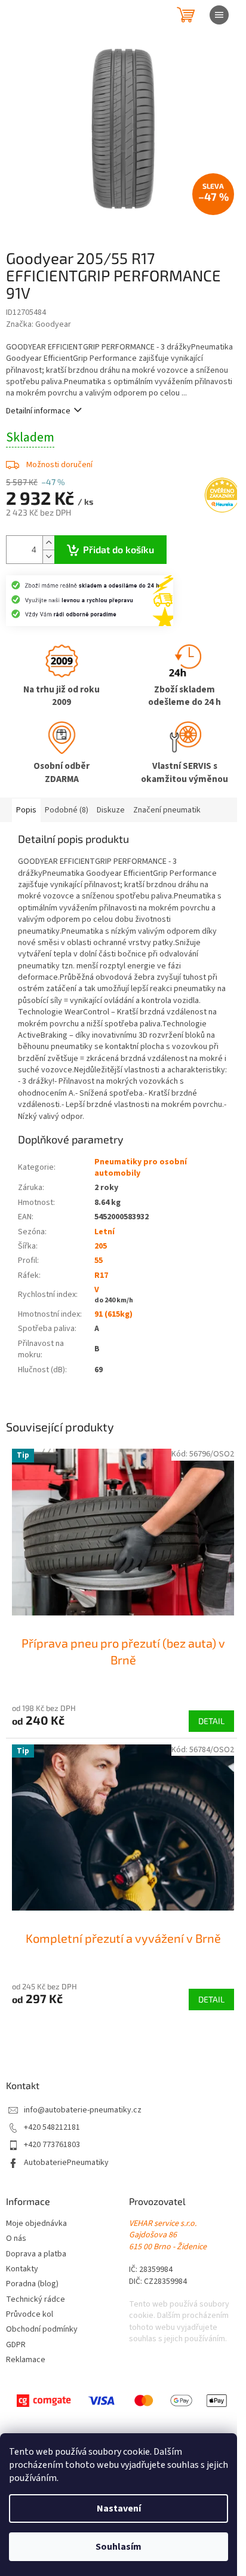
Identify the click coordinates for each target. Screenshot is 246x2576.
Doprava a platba (36, 2254)
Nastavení (119, 2508)
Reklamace (26, 2360)
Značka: (39, 324)
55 (99, 1261)
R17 (101, 1275)
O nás (16, 2239)
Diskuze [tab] (111, 810)
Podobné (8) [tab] (67, 810)
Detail (211, 1721)
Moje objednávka (36, 2224)
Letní (104, 1232)
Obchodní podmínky (42, 2330)
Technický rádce (36, 2300)
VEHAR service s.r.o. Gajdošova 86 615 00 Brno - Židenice (168, 2235)
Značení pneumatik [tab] (167, 810)
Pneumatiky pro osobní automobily (141, 1168)
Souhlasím (119, 2547)
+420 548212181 (52, 2128)
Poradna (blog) (32, 2284)
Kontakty (22, 2269)
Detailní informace (38, 411)
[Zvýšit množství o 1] (48, 543)
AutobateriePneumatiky (66, 2163)
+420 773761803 (52, 2145)
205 (101, 1246)
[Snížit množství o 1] (48, 556)
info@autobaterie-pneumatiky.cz (83, 2110)
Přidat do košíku (119, 549)
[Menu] (219, 15)
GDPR (16, 2345)
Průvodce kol (30, 2315)
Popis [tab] (26, 810)
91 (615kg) (113, 1314)
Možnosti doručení (59, 465)
